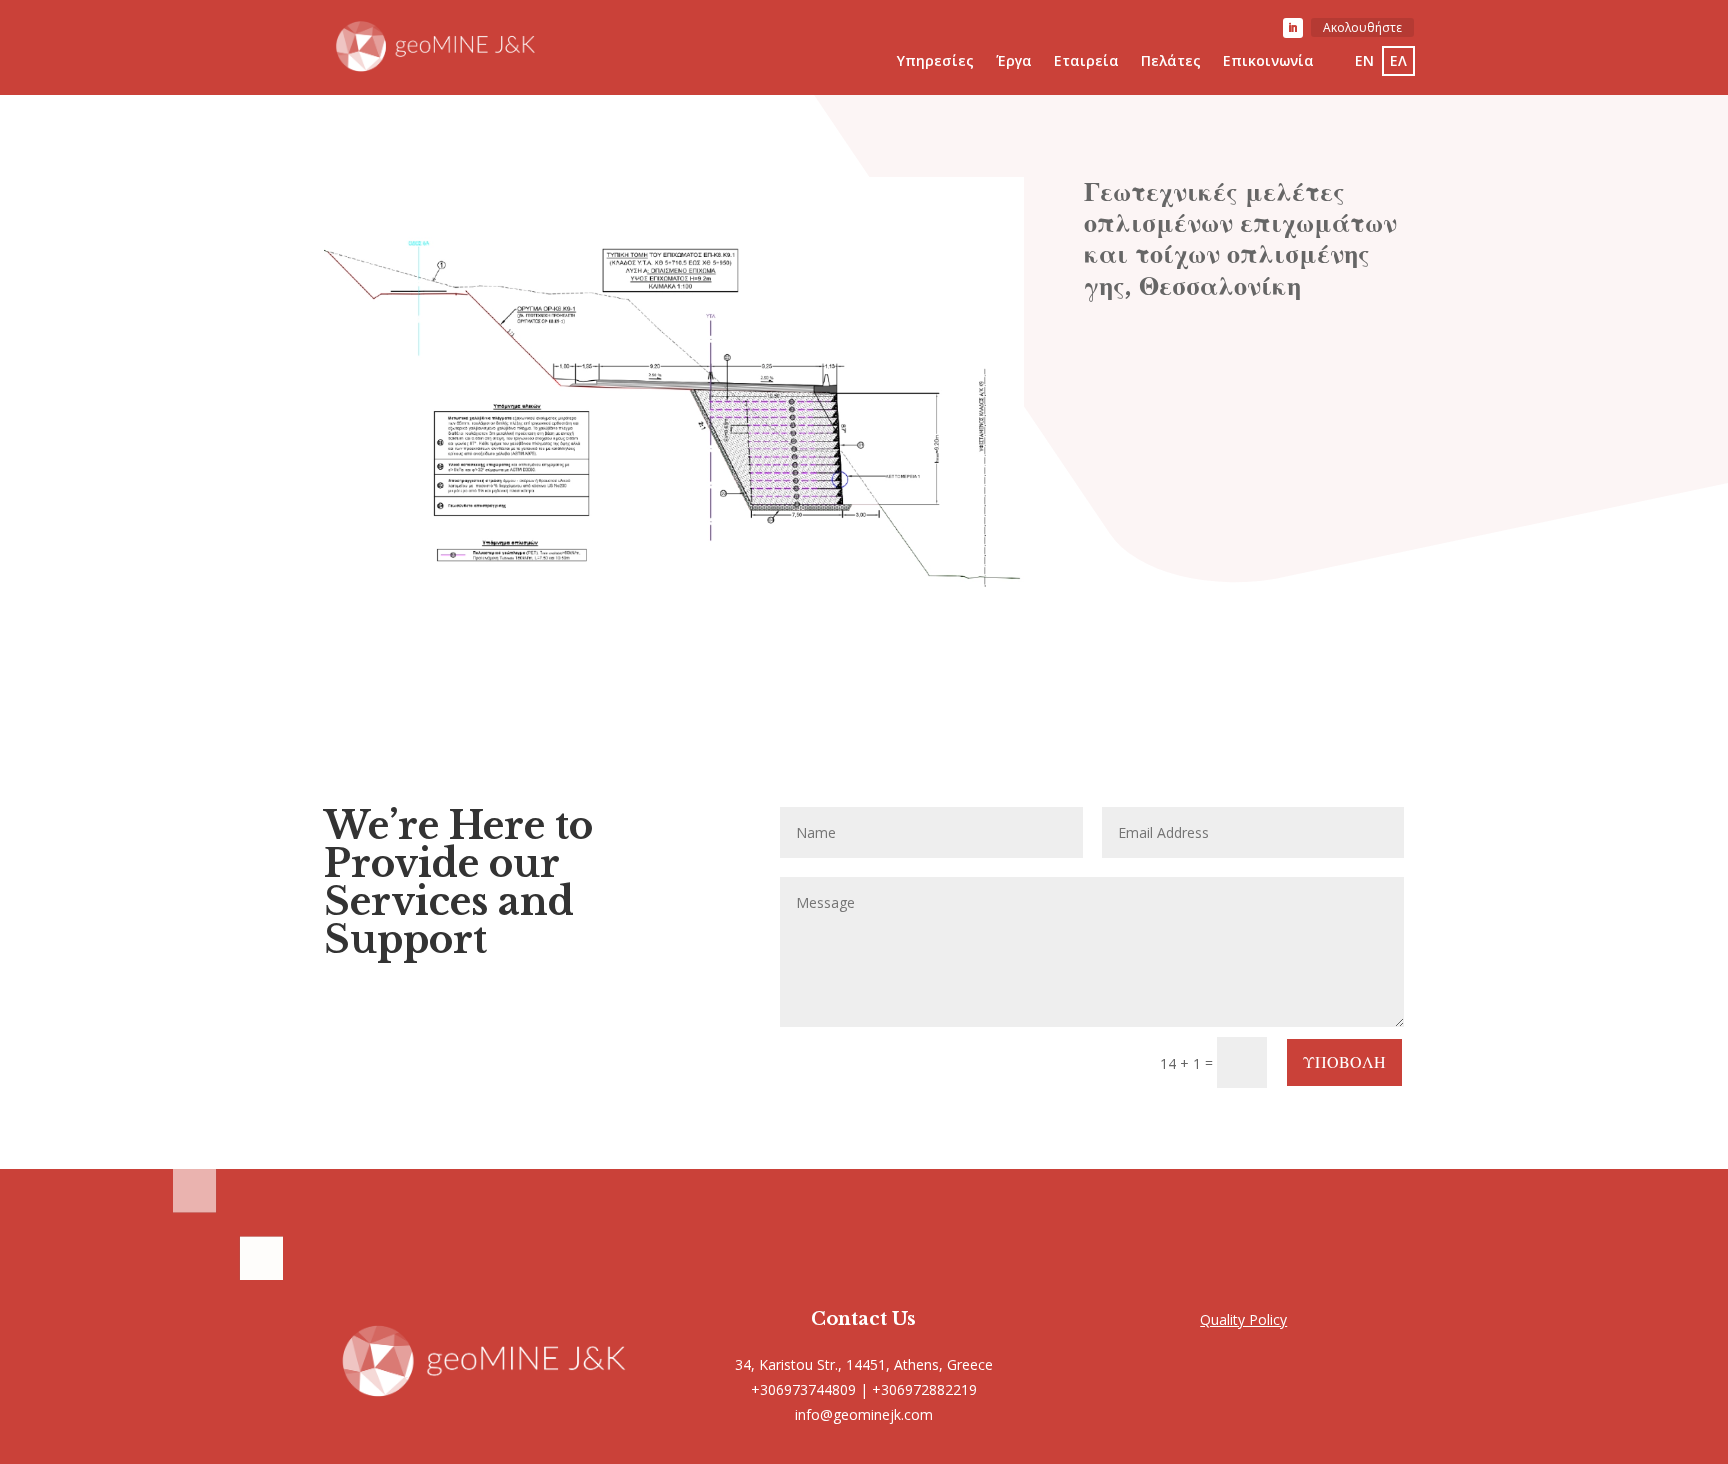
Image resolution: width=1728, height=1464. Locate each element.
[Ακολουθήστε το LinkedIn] (1293, 28)
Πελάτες (1171, 62)
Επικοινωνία (1268, 62)
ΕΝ (1364, 60)
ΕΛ (1398, 60)
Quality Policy (1243, 1319)
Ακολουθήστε (1362, 27)
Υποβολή (1344, 1062)
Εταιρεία (1086, 62)
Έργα (1014, 62)
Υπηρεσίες (935, 62)
